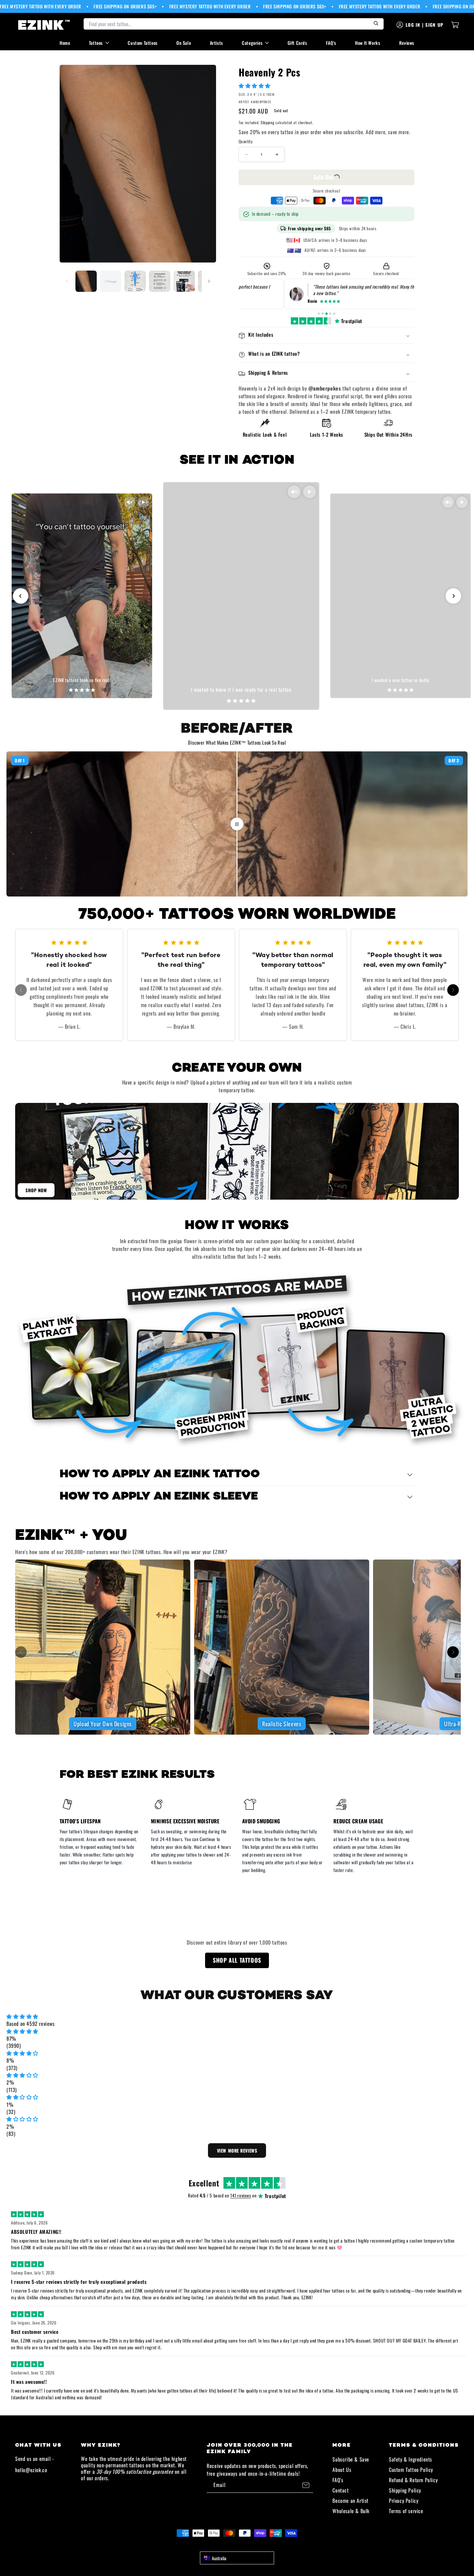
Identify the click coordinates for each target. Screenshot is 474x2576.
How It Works (368, 43)
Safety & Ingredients (410, 2459)
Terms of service (406, 2511)
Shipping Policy (405, 2490)
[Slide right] (209, 281)
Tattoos (96, 43)
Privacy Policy (404, 2501)
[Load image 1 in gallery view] (86, 281)
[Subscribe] (306, 2485)
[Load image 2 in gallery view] (111, 281)
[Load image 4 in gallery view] (160, 281)
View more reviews (237, 2150)
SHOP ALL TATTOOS (237, 1960)
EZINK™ (244, 2545)
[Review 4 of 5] (330, 314)
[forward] (453, 990)
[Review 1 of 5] (319, 314)
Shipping (267, 123)
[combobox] (237, 2558)
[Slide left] (67, 281)
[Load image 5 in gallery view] (184, 281)
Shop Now (36, 1190)
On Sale (184, 43)
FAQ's (331, 43)
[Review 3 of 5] (326, 314)
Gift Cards (297, 43)
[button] (255, 85)
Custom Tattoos (143, 43)
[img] (237, 2016)
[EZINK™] (44, 25)
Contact (341, 2490)
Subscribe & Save (351, 2459)
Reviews (407, 43)
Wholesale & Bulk (351, 2511)
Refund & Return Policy (413, 2480)
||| (237, 824)
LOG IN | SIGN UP (425, 25)
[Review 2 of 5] (323, 314)
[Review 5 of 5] (334, 314)
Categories (252, 43)
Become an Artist (351, 2501)
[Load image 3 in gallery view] (135, 281)
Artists (217, 43)
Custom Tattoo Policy (411, 2470)
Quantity (246, 142)
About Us (342, 2470)
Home (65, 43)
